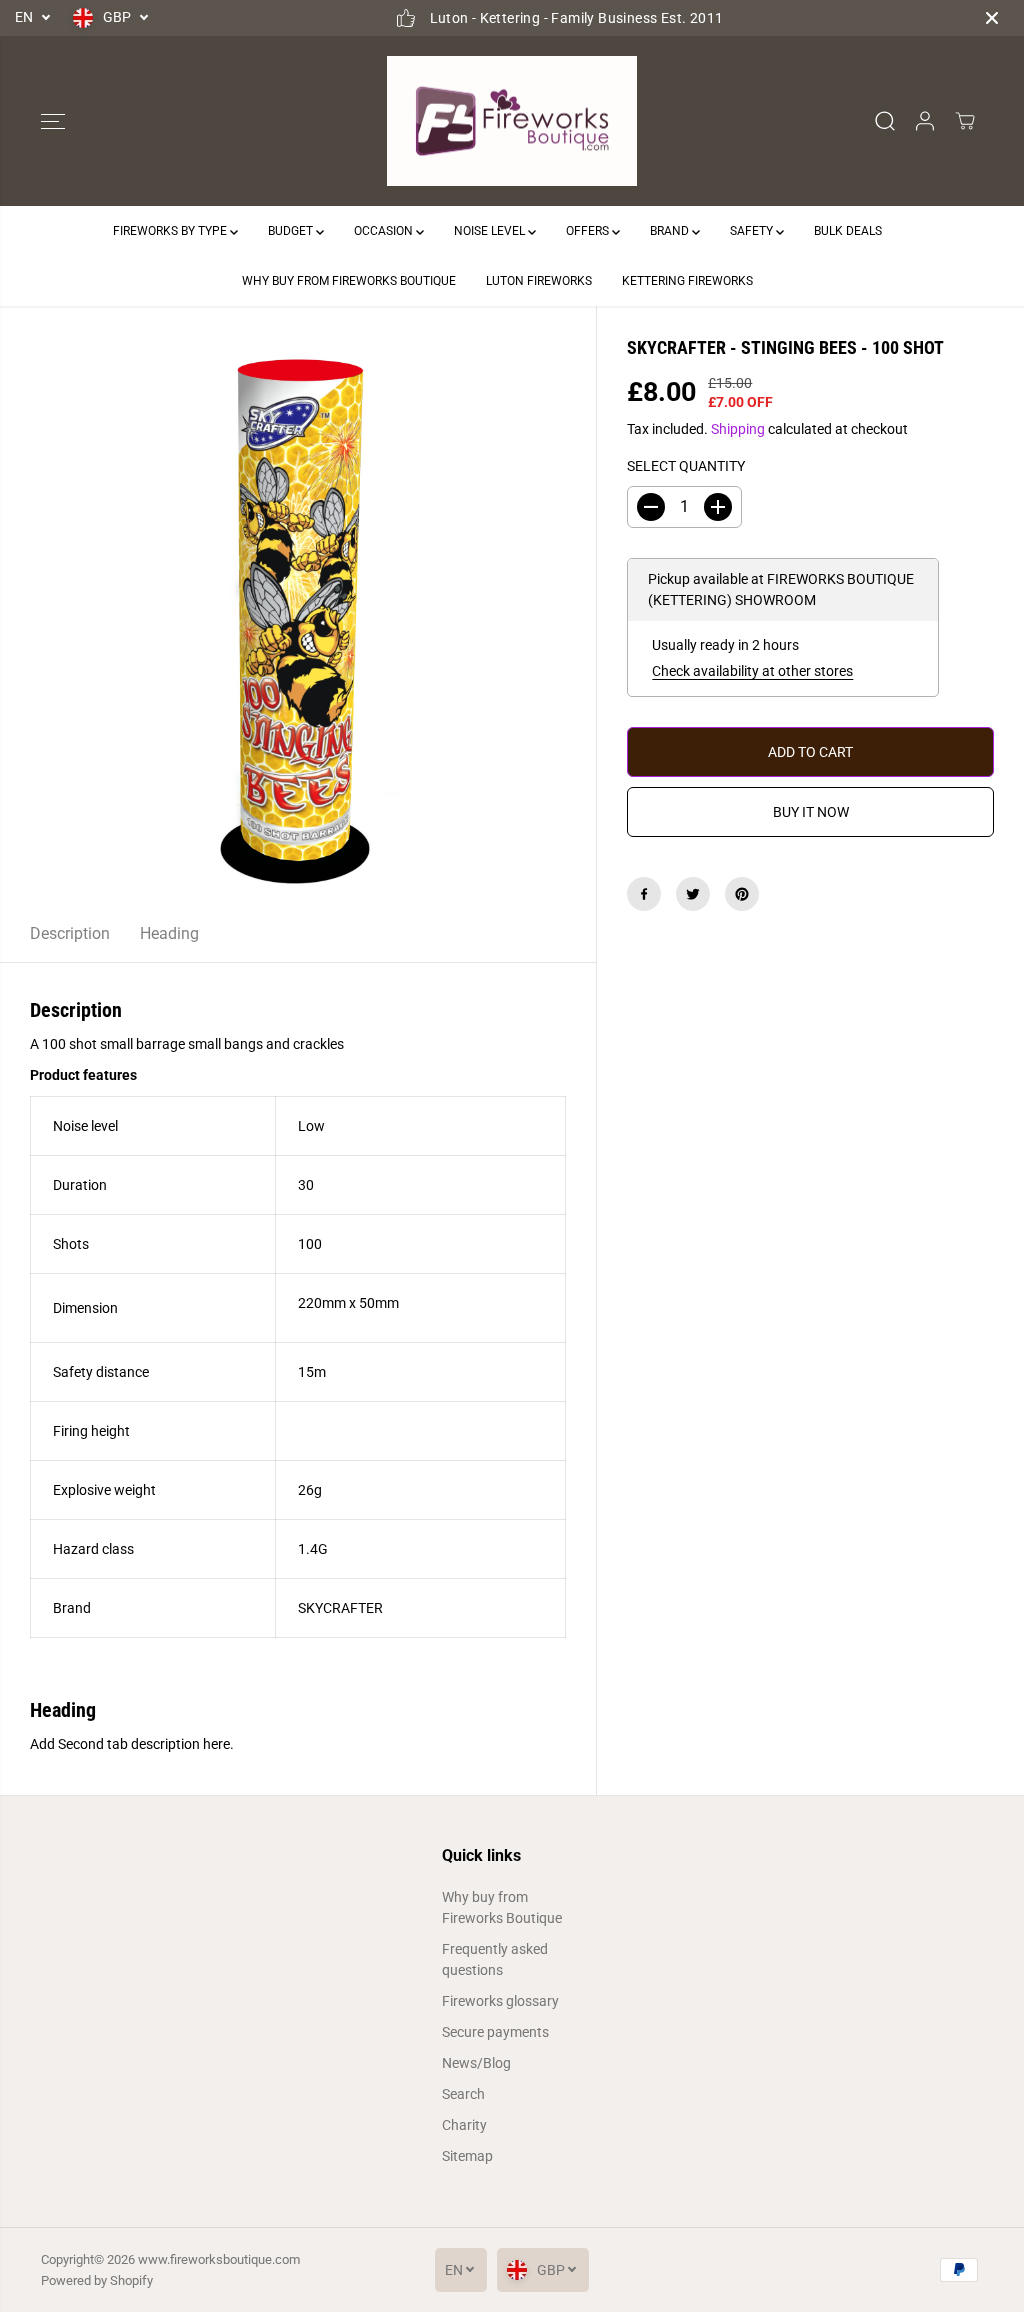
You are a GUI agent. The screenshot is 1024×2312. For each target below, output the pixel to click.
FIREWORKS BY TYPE (171, 231)
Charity (464, 2125)
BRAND (671, 231)
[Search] (885, 121)
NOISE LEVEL (491, 231)
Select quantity (686, 466)
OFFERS (589, 231)
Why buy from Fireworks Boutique (502, 1907)
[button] (53, 121)
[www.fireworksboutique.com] (512, 121)
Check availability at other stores (752, 671)
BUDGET (292, 231)
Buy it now (811, 812)
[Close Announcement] (992, 18)
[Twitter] (693, 894)
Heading (169, 933)
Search (463, 2094)
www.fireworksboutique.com (219, 2259)
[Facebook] (644, 894)
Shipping (738, 429)
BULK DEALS (848, 231)
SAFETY (753, 231)
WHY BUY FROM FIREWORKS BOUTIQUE (349, 281)
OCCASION (385, 231)
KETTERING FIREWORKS (687, 281)
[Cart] (965, 121)
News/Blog (476, 2063)
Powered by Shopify (97, 2280)
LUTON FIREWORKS (539, 281)
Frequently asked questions (495, 1959)
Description (70, 933)
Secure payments (495, 2032)
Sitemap (467, 2156)
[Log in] (925, 121)
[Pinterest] (742, 894)
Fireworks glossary (500, 2001)
